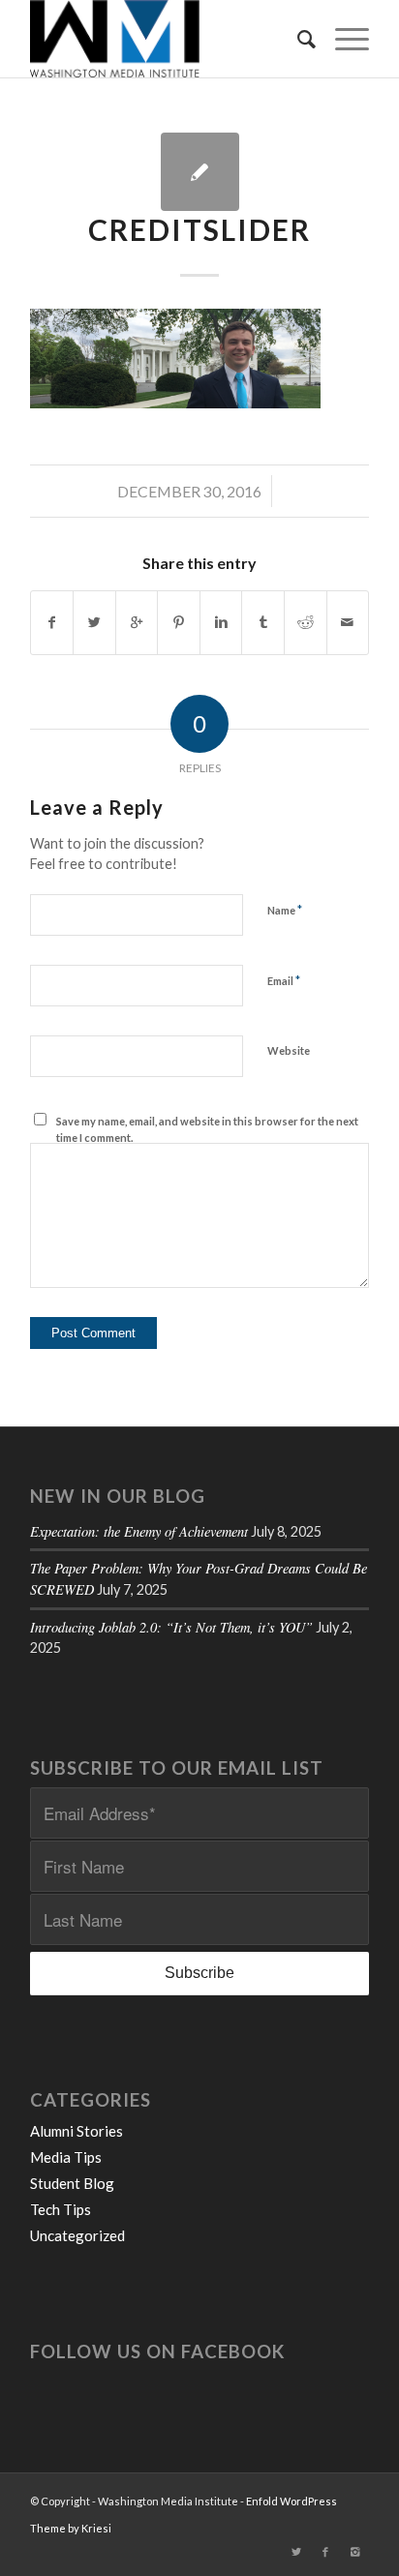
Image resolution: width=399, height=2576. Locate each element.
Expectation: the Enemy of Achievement (139, 1531)
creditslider (199, 229)
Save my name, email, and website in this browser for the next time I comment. (207, 1129)
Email (284, 980)
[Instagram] (354, 2552)
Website (289, 1050)
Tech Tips (61, 2209)
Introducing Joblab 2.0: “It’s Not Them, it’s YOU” (171, 1627)
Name (285, 910)
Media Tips (66, 2157)
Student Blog (72, 2183)
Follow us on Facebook (157, 2351)
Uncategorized (77, 2235)
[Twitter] (296, 2552)
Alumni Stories (77, 2131)
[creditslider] (200, 172)
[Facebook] (325, 2552)
